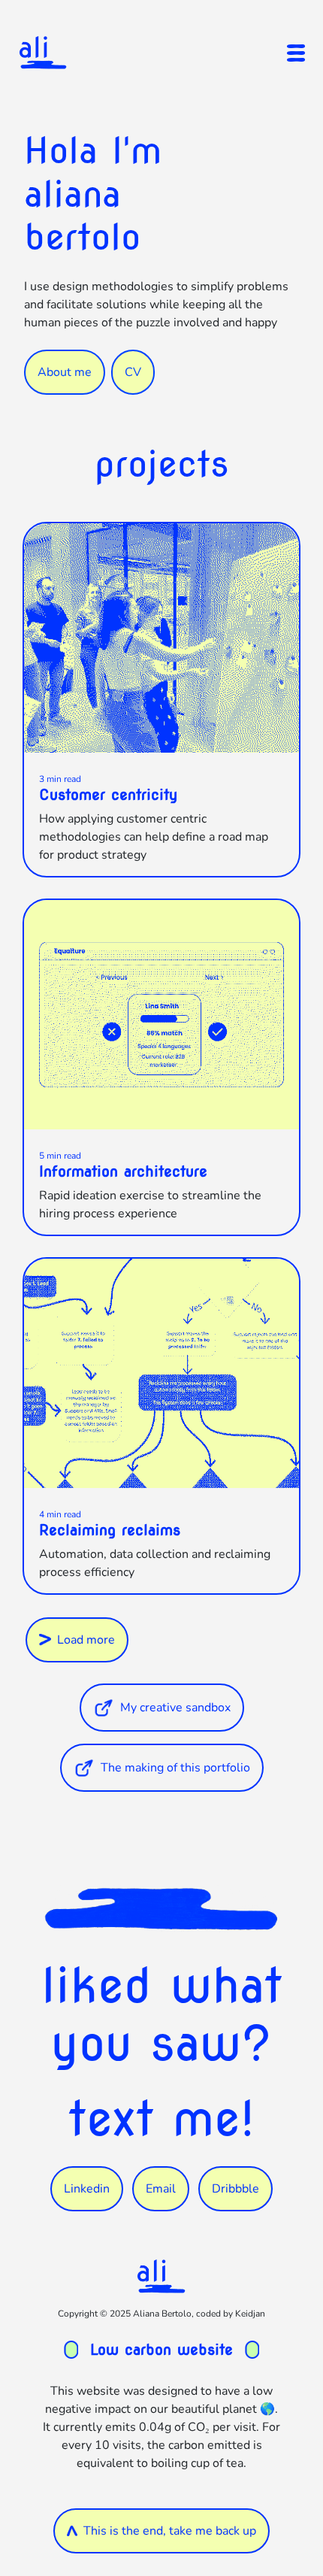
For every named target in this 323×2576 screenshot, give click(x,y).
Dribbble (235, 2189)
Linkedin (87, 2189)
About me (65, 372)
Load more (86, 1640)
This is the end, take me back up (170, 2531)
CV (133, 372)
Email (161, 2189)
